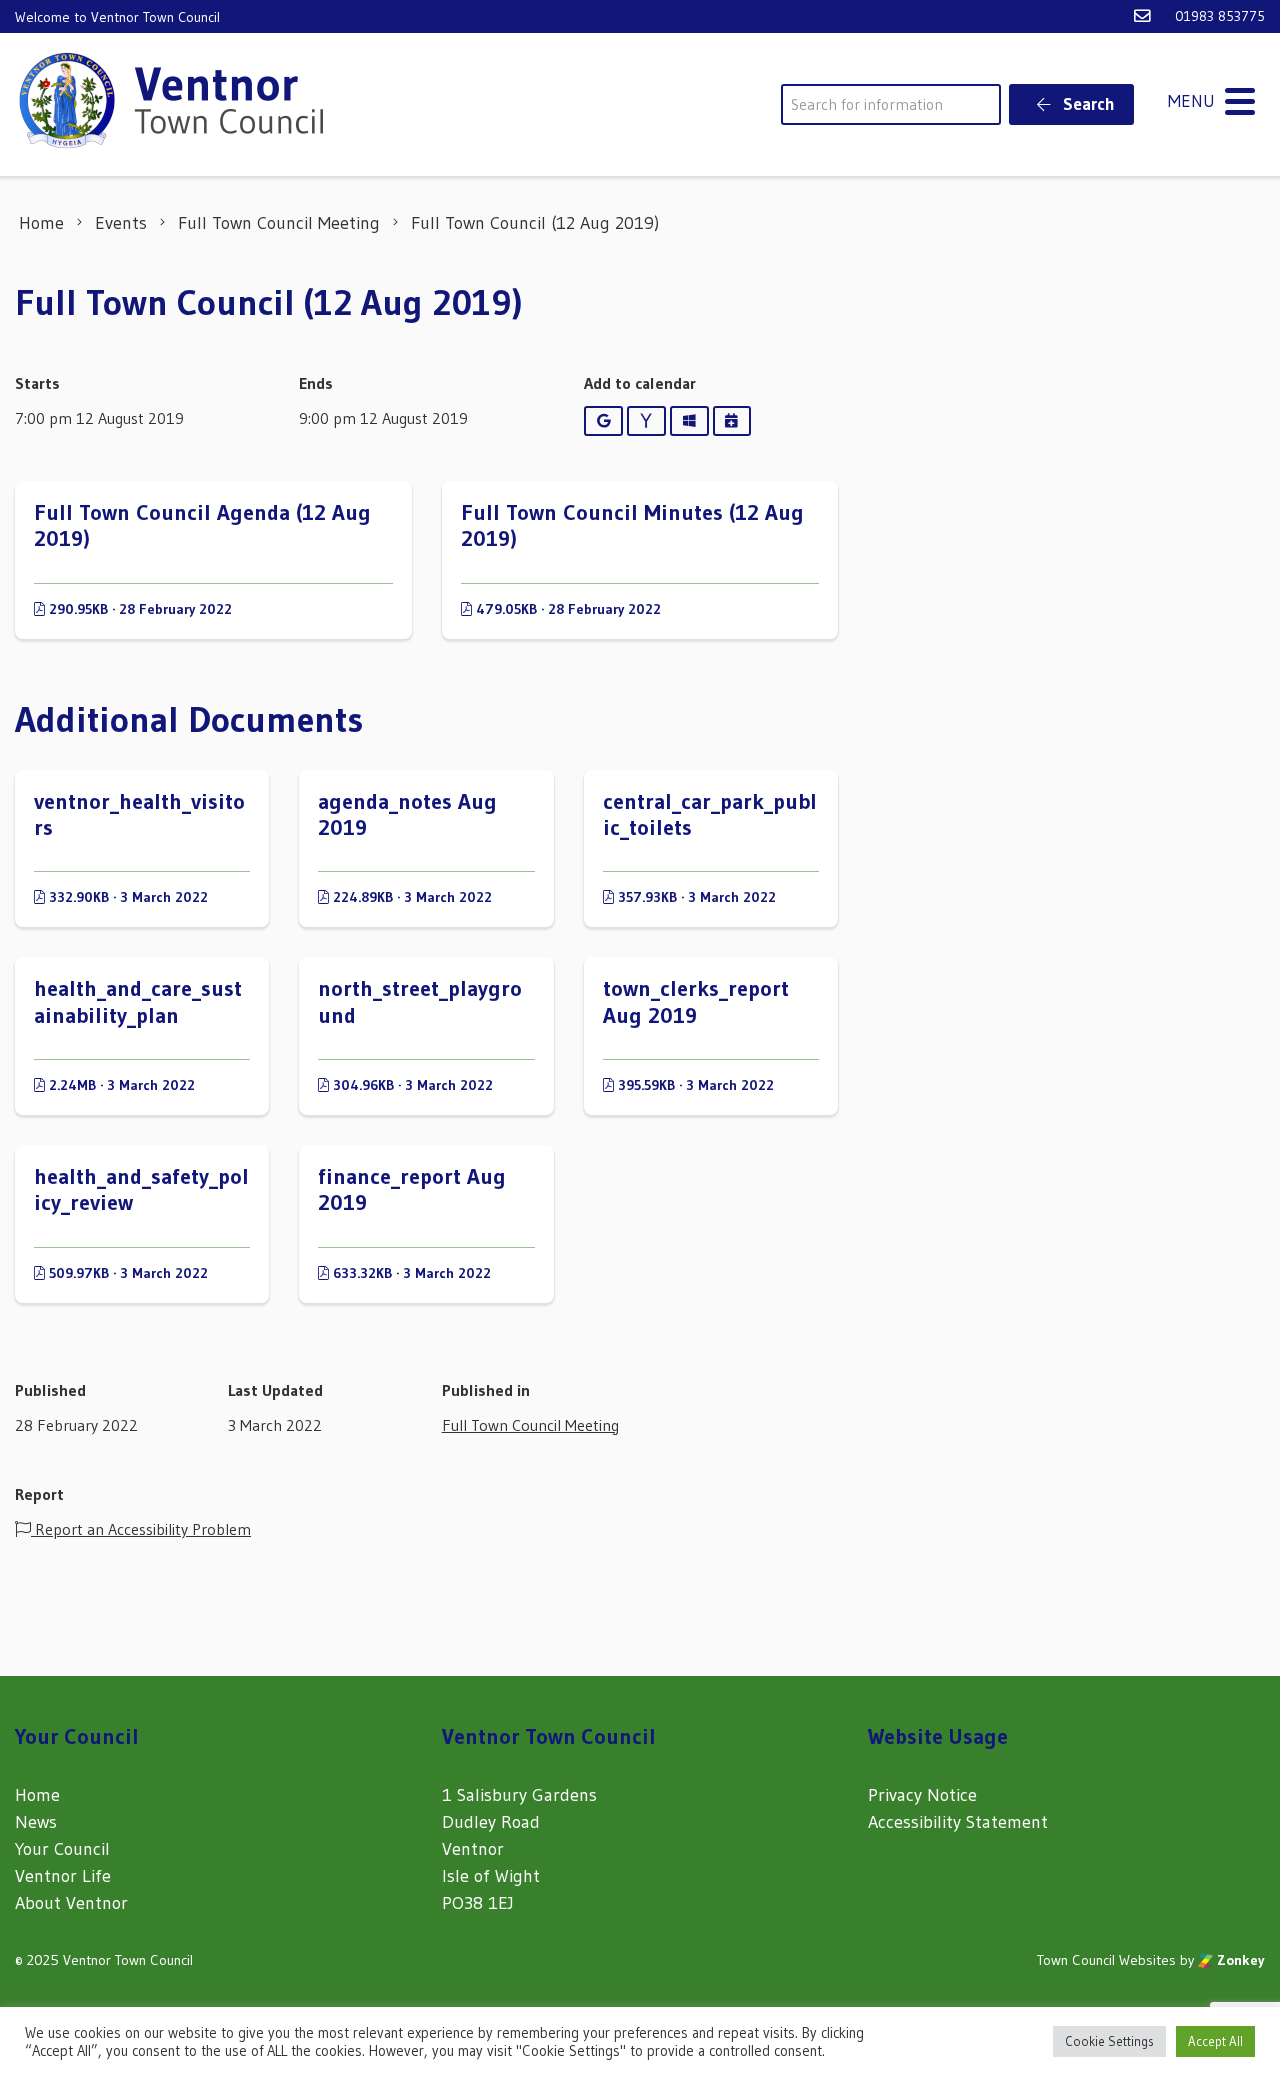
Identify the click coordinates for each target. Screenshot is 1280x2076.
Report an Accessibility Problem (141, 1529)
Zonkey (1239, 1960)
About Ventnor (71, 1903)
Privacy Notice (922, 1795)
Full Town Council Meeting (530, 1425)
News (36, 1822)
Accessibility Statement (958, 1822)
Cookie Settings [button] (1109, 2041)
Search (1087, 103)
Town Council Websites (1106, 1960)
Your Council (62, 1849)
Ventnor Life (63, 1876)
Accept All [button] (1215, 2041)
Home (37, 1795)
